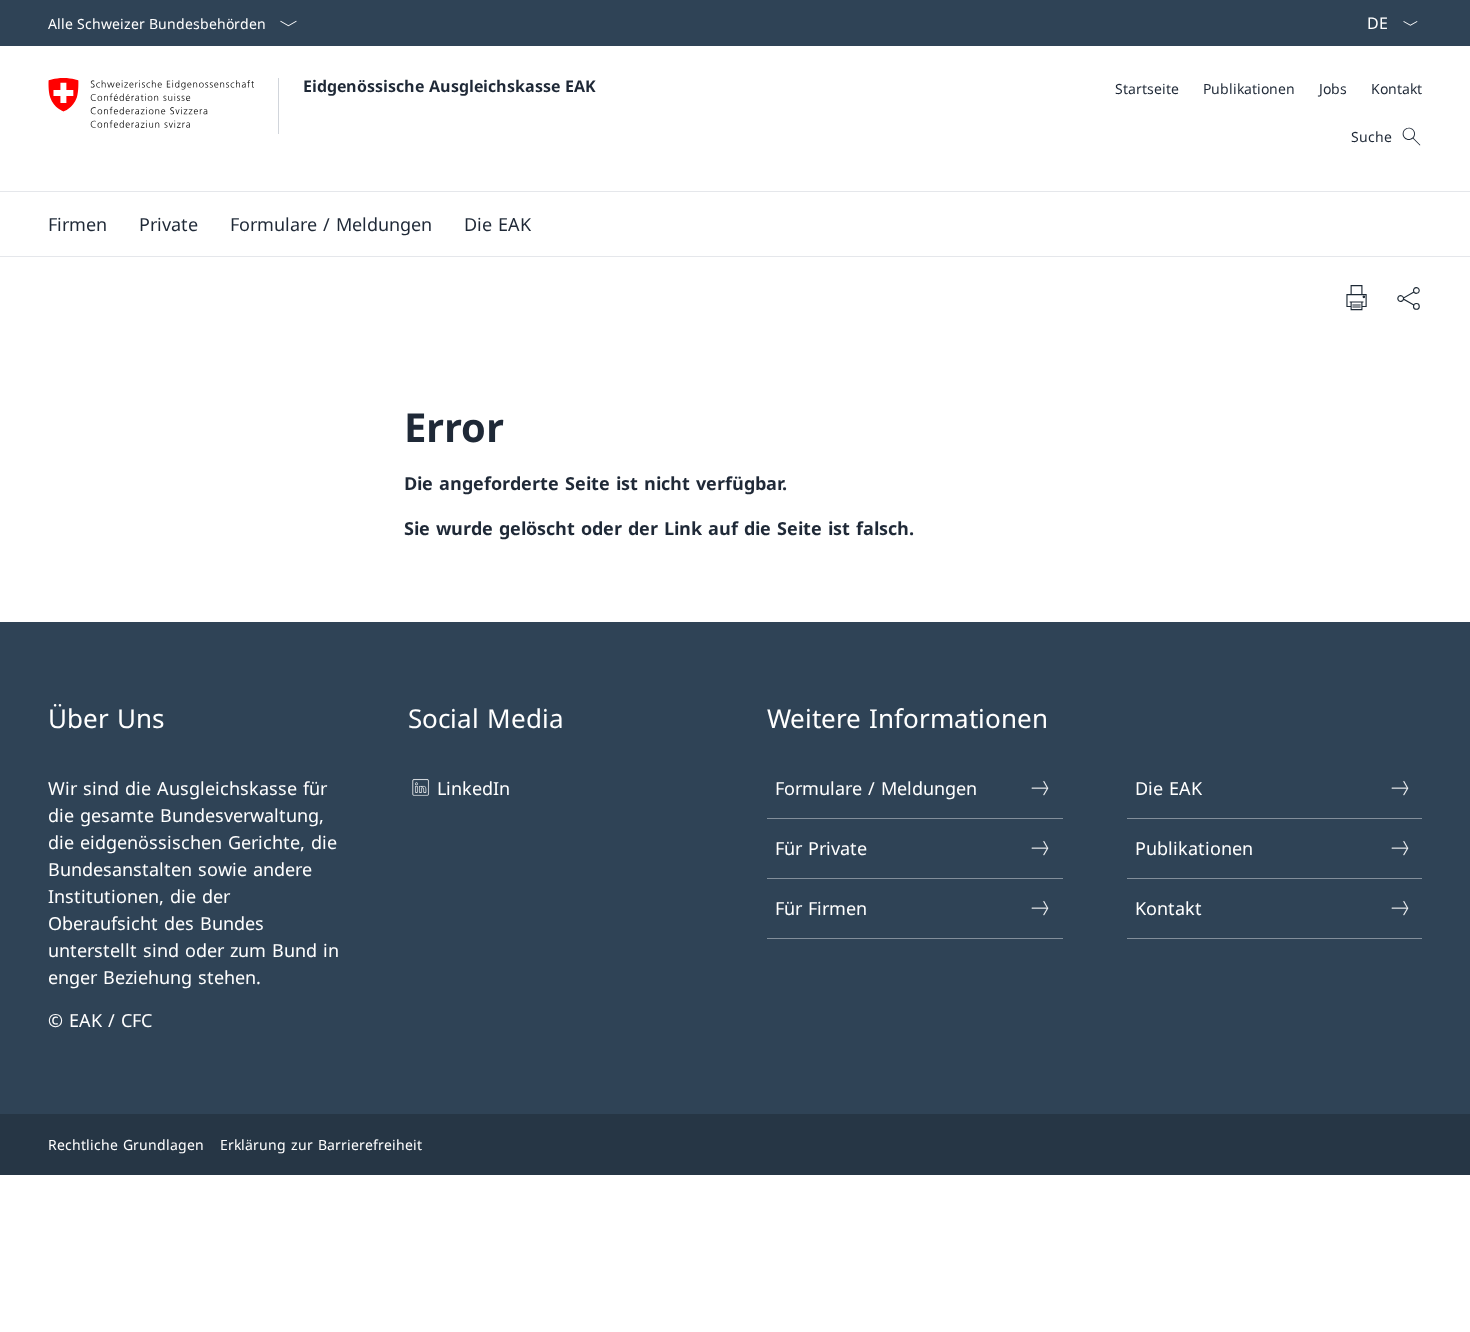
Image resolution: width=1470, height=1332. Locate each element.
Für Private (821, 848)
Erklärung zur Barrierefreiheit (321, 1144)
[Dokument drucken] (1356, 297)
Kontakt (1168, 908)
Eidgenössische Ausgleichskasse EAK (449, 86)
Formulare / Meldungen (876, 788)
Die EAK (1168, 788)
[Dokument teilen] (1408, 297)
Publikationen (1194, 848)
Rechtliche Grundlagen (126, 1144)
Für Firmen (821, 908)
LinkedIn (473, 788)
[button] (77, 224)
